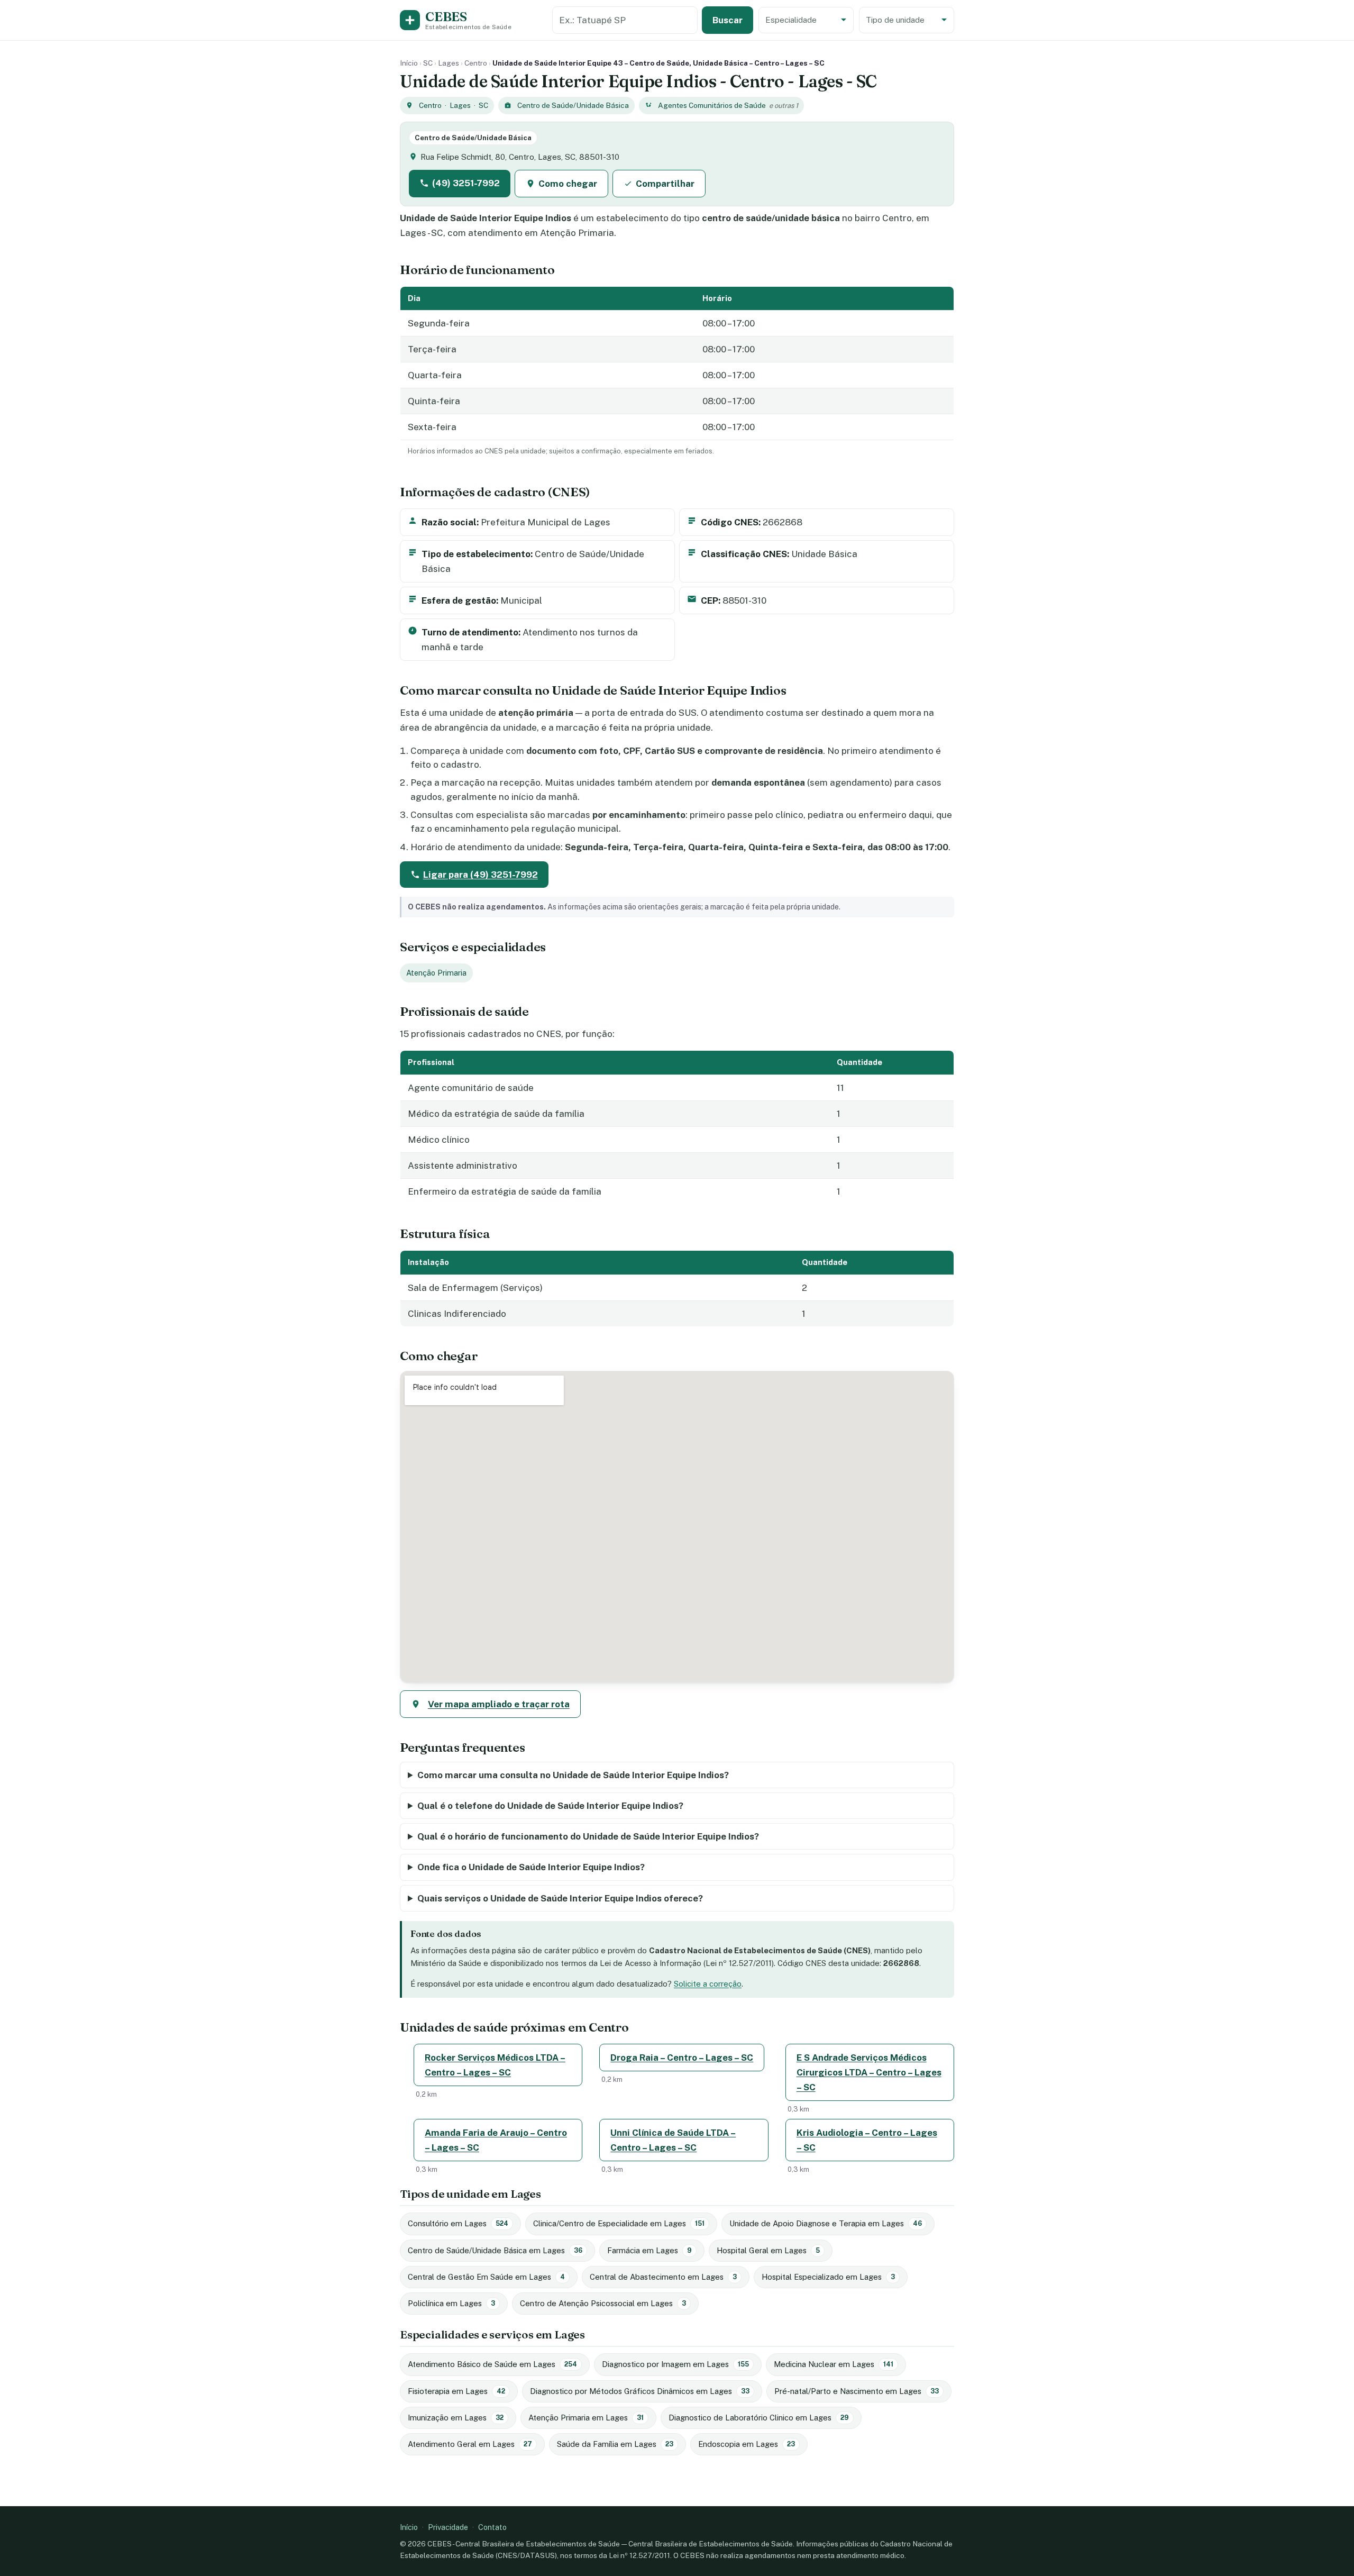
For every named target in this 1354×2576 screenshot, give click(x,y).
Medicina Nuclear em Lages (834, 2364)
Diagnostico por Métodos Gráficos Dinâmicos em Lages (640, 2391)
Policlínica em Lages (451, 2303)
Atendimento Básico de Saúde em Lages (492, 2364)
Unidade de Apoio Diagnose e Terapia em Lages (826, 2223)
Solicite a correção (708, 1984)
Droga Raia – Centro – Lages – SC (682, 2058)
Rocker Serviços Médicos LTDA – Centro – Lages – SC (495, 2065)
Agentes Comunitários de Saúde (712, 105)
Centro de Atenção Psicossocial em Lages (603, 2303)
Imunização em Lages (456, 2418)
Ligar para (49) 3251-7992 (481, 875)
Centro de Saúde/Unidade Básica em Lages (495, 2250)
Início (409, 63)
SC (428, 63)
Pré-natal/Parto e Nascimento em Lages (857, 2391)
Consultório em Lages (458, 2223)
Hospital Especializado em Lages (828, 2277)
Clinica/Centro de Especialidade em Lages (619, 2223)
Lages (449, 63)
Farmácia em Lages (649, 2250)
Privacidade (448, 2527)
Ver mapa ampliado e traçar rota (499, 1704)
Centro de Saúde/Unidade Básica (573, 105)
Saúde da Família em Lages (615, 2444)
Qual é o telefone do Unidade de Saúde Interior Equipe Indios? (550, 1806)
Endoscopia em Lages (747, 2444)
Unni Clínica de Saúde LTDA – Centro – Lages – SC (673, 2140)
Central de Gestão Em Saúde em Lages (486, 2277)
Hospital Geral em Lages (768, 2250)
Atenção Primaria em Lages (586, 2418)
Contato (492, 2527)
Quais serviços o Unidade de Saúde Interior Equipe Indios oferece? (560, 1898)
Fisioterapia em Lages (456, 2391)
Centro (476, 63)
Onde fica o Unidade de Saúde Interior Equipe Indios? (531, 1867)
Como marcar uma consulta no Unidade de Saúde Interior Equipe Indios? (573, 1775)
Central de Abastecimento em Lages (663, 2277)
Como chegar (568, 184)
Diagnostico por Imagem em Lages (675, 2364)
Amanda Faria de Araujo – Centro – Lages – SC (496, 2140)
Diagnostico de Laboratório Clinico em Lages (759, 2418)
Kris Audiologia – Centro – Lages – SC (867, 2140)
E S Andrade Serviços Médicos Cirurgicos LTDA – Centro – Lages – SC (869, 2072)
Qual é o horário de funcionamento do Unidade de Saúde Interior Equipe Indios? (588, 1836)
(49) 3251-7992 (466, 183)
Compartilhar (665, 184)
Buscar (728, 20)
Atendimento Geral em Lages (470, 2444)
